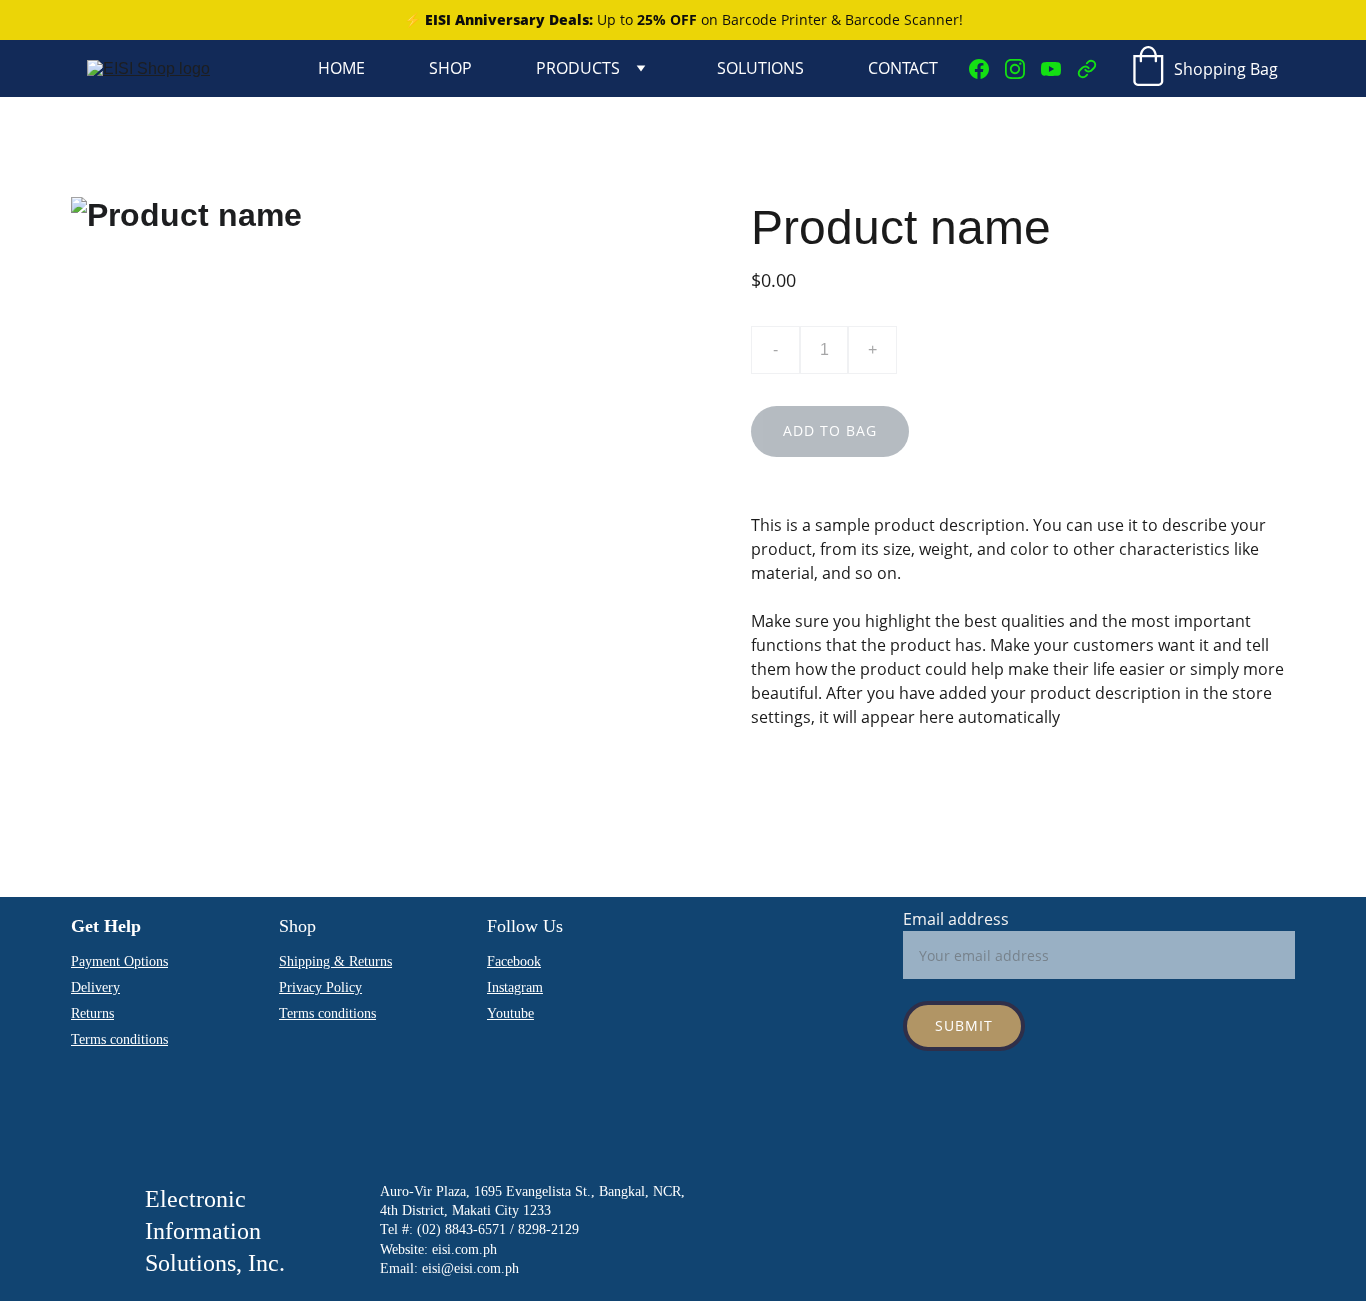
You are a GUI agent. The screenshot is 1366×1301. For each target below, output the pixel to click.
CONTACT (903, 68)
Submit (964, 1025)
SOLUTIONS (760, 68)
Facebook (514, 961)
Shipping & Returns (335, 961)
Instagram (515, 987)
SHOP (450, 68)
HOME (341, 68)
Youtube (510, 1013)
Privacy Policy (320, 987)
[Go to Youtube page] (1059, 69)
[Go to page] (1087, 69)
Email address (956, 919)
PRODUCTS (578, 68)
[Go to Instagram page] (1023, 69)
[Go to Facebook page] (987, 69)
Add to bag (830, 430)
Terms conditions (327, 1013)
